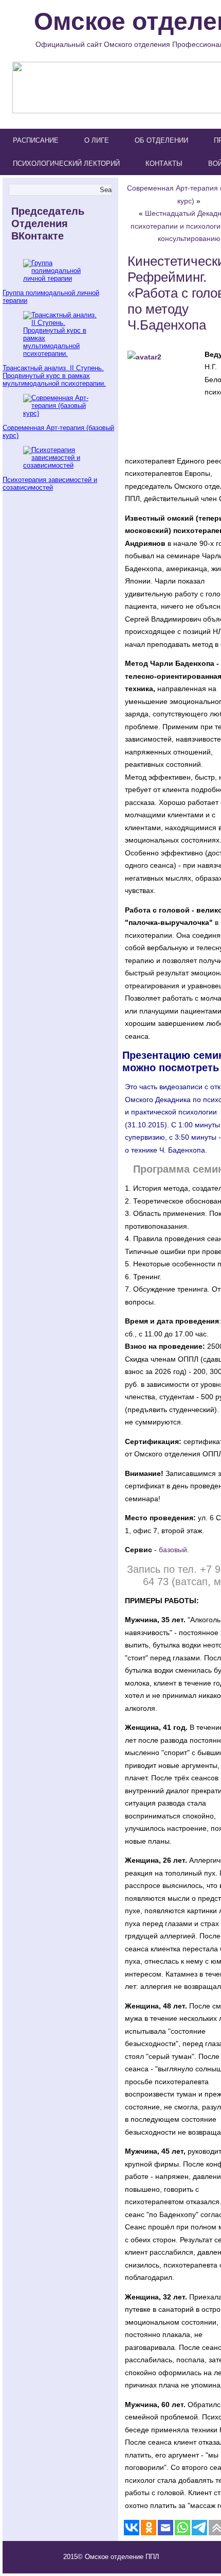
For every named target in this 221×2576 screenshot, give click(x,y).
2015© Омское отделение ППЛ (111, 2557)
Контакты (164, 164)
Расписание (36, 140)
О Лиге (97, 140)
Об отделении (161, 140)
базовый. (174, 1550)
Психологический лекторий (66, 164)
